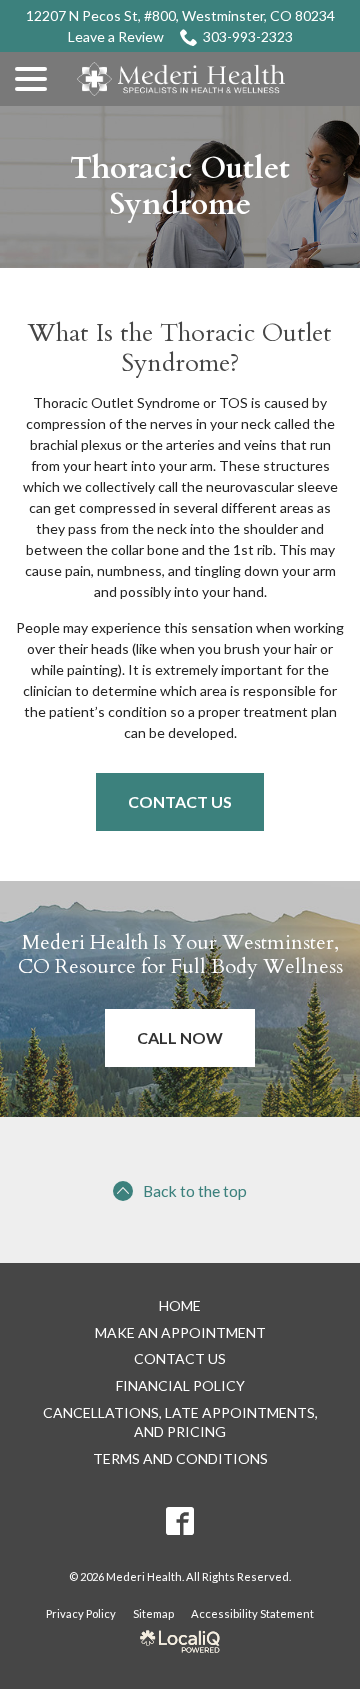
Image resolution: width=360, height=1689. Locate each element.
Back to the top (195, 1190)
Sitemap (153, 1613)
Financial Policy (180, 1385)
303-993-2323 (248, 36)
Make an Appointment (180, 1332)
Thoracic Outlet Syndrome (180, 187)
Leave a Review (116, 36)
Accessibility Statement (252, 1613)
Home (180, 1305)
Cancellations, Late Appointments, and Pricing (180, 1422)
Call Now (180, 1037)
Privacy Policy (81, 1613)
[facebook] (180, 1521)
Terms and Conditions (180, 1458)
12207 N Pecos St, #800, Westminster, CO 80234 (180, 15)
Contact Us (180, 801)
